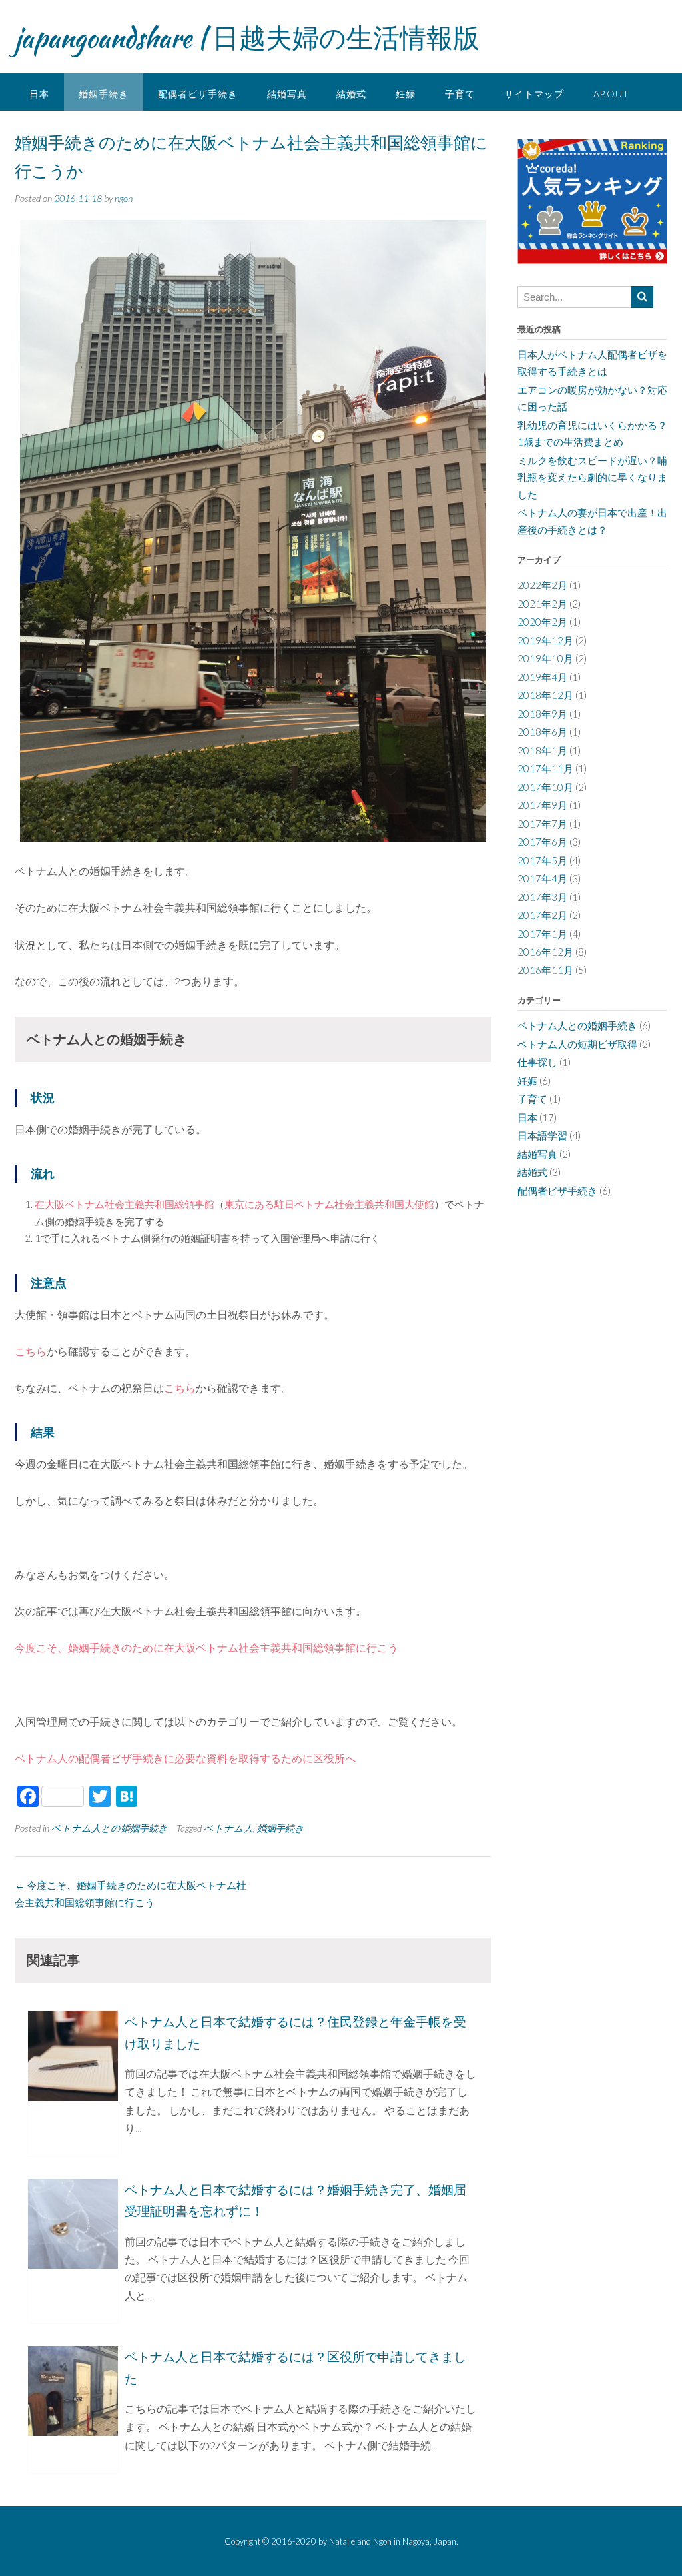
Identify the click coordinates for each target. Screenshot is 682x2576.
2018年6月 (542, 732)
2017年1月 (542, 934)
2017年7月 (542, 824)
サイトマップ (534, 94)
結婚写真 (287, 94)
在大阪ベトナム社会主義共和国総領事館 (125, 1204)
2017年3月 (542, 897)
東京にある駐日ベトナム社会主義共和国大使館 (329, 1204)
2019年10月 (545, 658)
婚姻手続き (104, 94)
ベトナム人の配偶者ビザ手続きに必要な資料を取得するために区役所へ (185, 1758)
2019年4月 (542, 677)
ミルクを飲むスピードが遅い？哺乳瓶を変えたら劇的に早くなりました (592, 477)
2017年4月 (542, 878)
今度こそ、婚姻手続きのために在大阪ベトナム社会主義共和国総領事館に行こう (206, 1647)
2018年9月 (542, 714)
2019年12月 (545, 640)
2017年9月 (542, 805)
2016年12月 (545, 952)
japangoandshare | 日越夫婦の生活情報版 (247, 38)
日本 (39, 94)
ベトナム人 (228, 1828)
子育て (460, 94)
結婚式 (351, 94)
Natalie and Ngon (360, 2541)
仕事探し (537, 1062)
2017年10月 (545, 787)
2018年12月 (545, 695)
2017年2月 (542, 915)
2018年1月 (542, 750)
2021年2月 (542, 604)
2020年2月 (542, 622)
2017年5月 (542, 860)
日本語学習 (542, 1135)
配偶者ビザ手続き (198, 94)
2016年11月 (545, 970)
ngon (124, 198)
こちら (31, 1351)
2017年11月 (545, 768)
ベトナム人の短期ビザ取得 (577, 1044)
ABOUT (611, 94)
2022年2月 (542, 585)
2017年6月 (542, 842)
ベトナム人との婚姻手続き (110, 1828)
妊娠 (406, 94)
